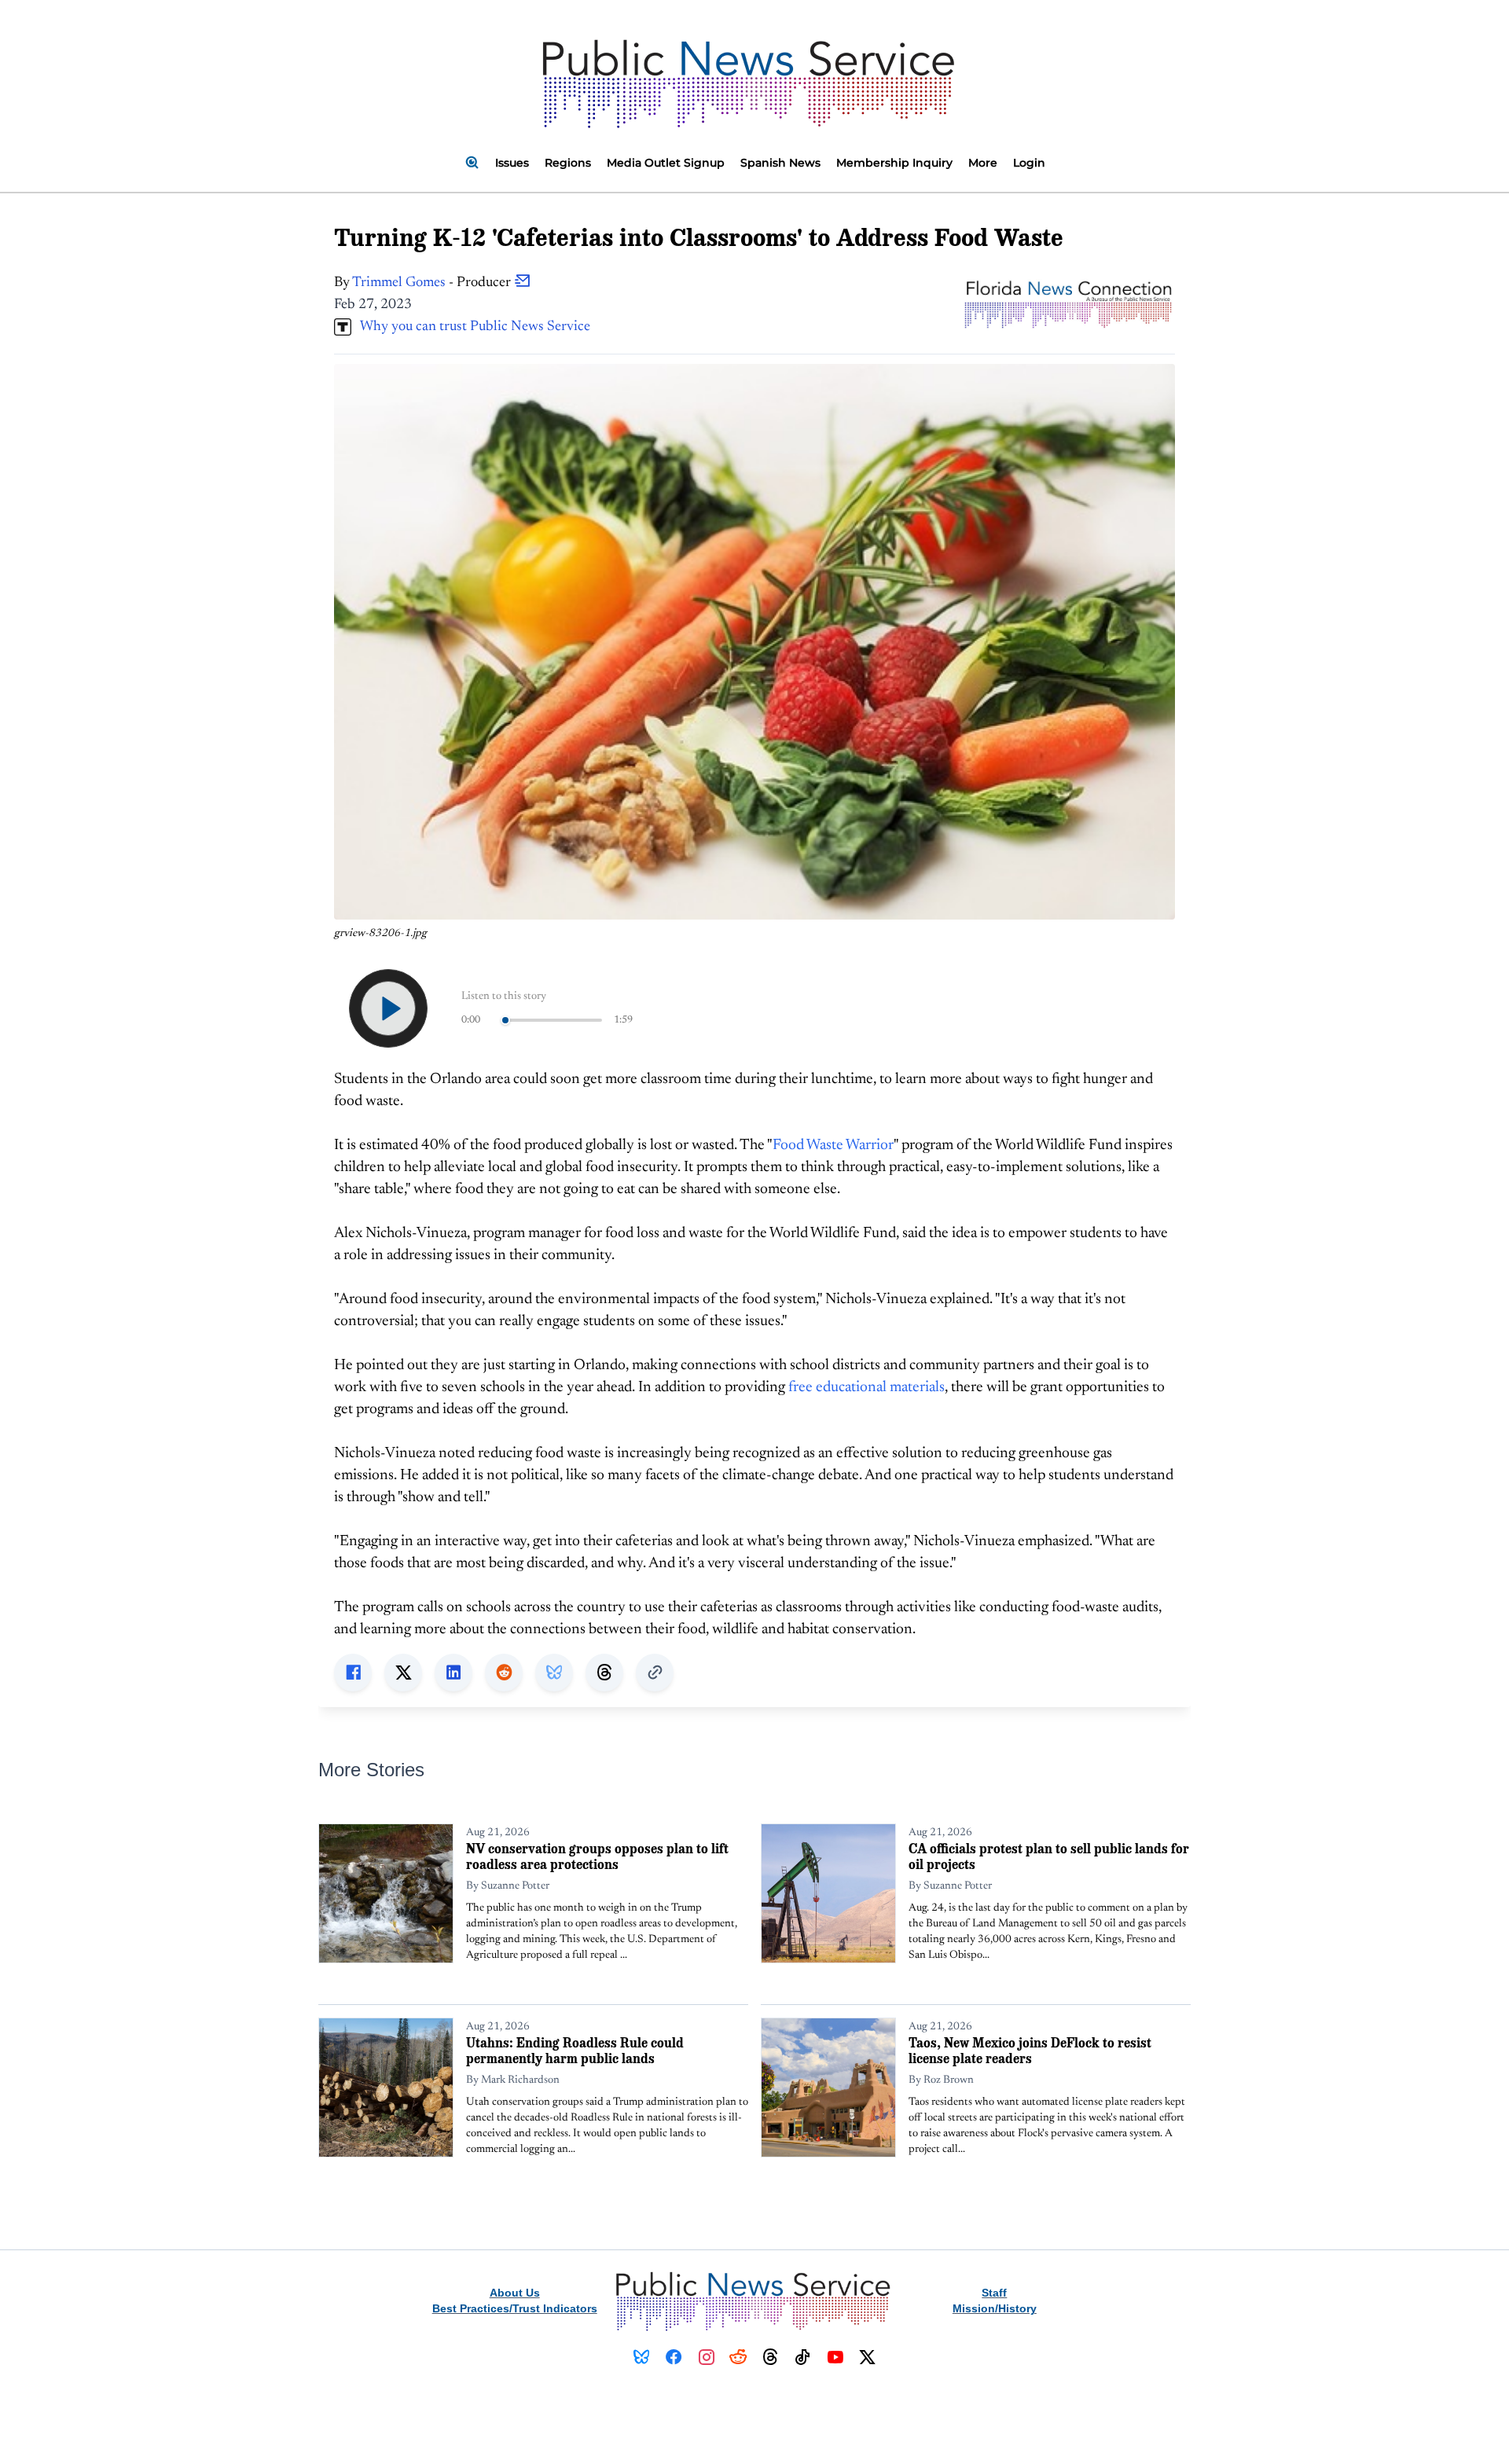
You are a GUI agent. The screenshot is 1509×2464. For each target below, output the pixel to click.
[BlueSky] (642, 2357)
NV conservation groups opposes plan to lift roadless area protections (597, 1856)
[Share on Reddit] (504, 1673)
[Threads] (771, 2357)
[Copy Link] (655, 1673)
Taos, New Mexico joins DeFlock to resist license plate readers (1030, 2050)
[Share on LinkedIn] (453, 1673)
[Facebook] (674, 2357)
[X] (867, 2357)
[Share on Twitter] (403, 1673)
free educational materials (866, 1388)
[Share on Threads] (604, 1673)
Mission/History (995, 2308)
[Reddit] (738, 2357)
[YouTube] (835, 2357)
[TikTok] (803, 2357)
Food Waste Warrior (833, 1146)
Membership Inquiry (894, 163)
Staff (994, 2293)
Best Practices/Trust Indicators (515, 2308)
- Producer (433, 283)
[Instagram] (706, 2357)
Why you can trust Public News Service (471, 327)
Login (1029, 163)
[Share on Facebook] (353, 1673)
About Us (515, 2293)
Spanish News (780, 163)
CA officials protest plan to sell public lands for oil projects (1049, 1856)
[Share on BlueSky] (554, 1673)
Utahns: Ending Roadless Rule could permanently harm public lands (575, 2050)
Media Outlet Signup (666, 163)
